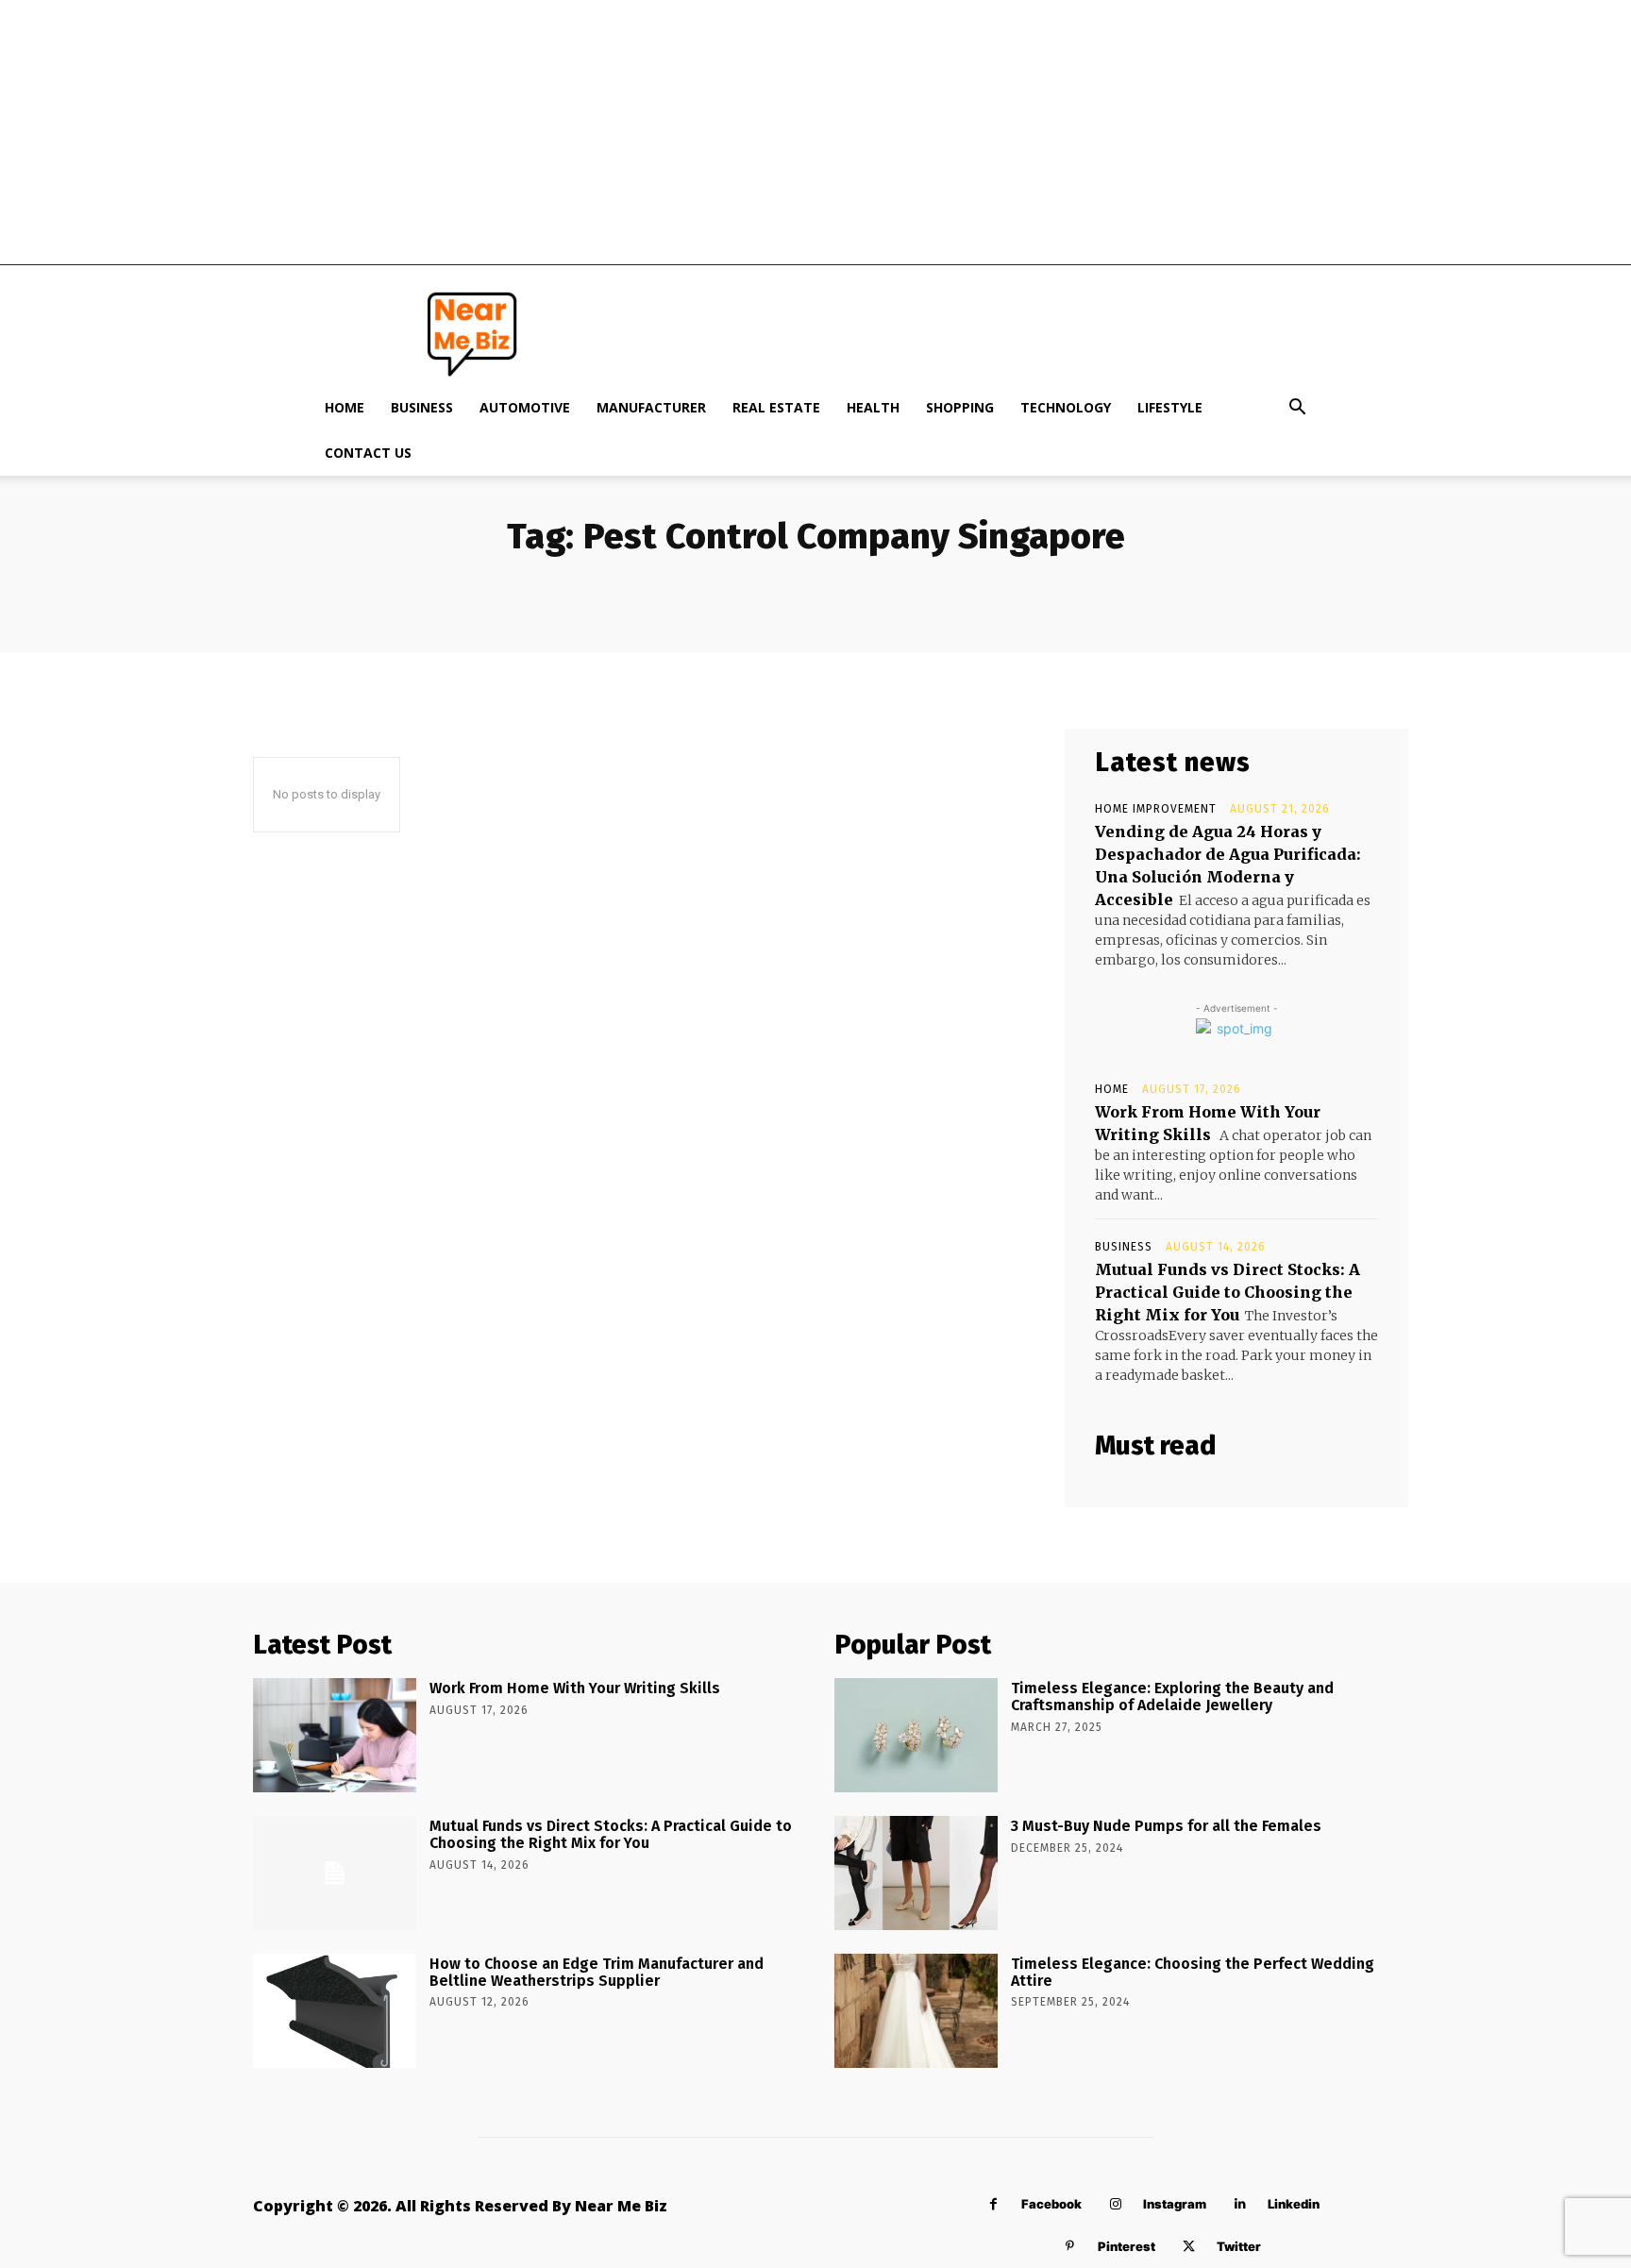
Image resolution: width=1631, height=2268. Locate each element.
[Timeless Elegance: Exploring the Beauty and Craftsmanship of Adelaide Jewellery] (916, 1735)
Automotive (525, 407)
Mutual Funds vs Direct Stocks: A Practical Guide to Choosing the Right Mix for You (1227, 1292)
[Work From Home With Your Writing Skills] (335, 1735)
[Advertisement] (815, 132)
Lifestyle (1170, 407)
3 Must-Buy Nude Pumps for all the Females (1166, 1826)
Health (873, 407)
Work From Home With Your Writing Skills (575, 1688)
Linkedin (1294, 2204)
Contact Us (368, 453)
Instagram (1175, 2204)
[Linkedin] (1240, 2204)
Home (345, 407)
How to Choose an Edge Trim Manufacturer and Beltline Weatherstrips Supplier (597, 1972)
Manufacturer (651, 407)
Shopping (960, 407)
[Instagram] (1115, 2204)
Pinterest (1127, 2246)
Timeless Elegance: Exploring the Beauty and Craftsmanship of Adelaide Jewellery (1172, 1697)
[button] (1297, 409)
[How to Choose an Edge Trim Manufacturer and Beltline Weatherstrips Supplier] (335, 2011)
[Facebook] (993, 2204)
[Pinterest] (1070, 2247)
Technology (1066, 407)
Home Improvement (1156, 809)
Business (422, 407)
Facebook (1051, 2204)
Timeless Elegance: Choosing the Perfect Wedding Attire (1193, 1972)
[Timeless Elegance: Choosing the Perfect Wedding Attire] (916, 2011)
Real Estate (776, 407)
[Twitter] (1189, 2247)
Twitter (1239, 2246)
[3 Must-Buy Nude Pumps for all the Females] (916, 1873)
